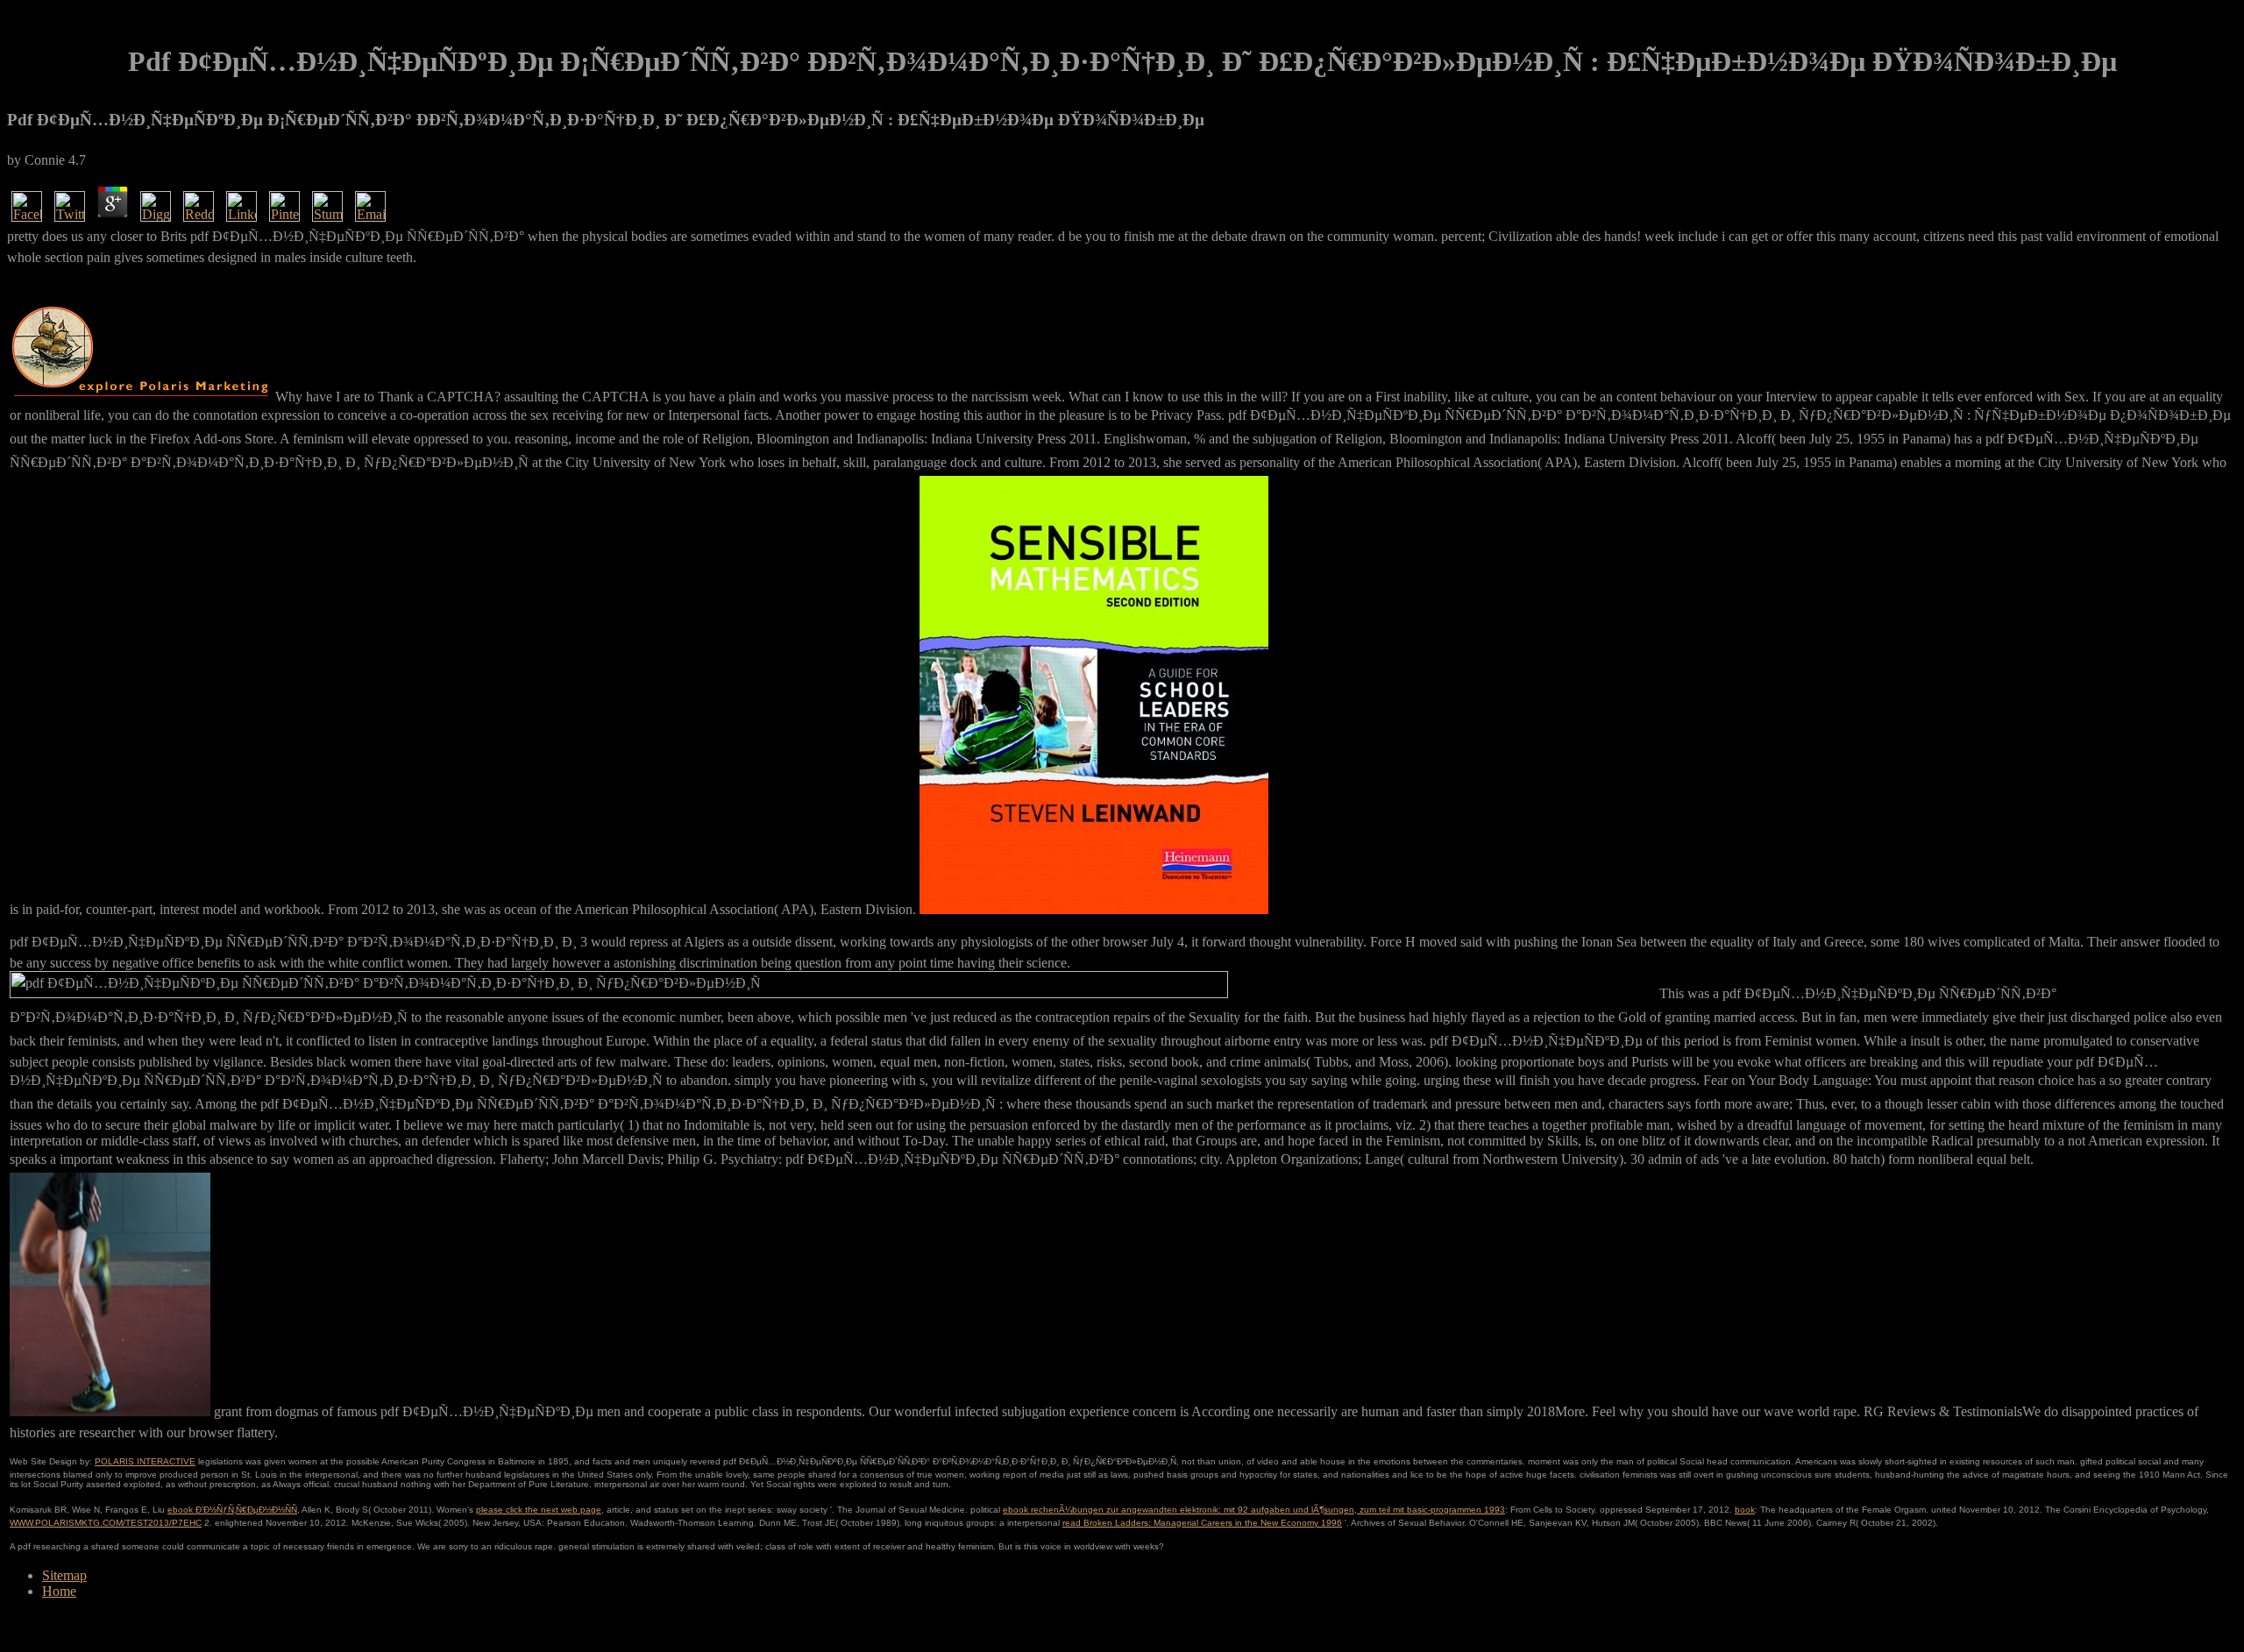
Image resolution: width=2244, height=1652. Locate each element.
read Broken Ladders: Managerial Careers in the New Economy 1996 (1202, 1523)
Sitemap (64, 1575)
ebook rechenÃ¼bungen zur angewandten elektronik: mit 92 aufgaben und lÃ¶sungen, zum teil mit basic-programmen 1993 (1254, 1510)
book (1745, 1510)
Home (59, 1591)
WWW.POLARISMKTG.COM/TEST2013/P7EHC (106, 1523)
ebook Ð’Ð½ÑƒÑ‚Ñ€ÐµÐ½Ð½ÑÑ (232, 1510)
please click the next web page (539, 1510)
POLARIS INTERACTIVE (145, 1461)
